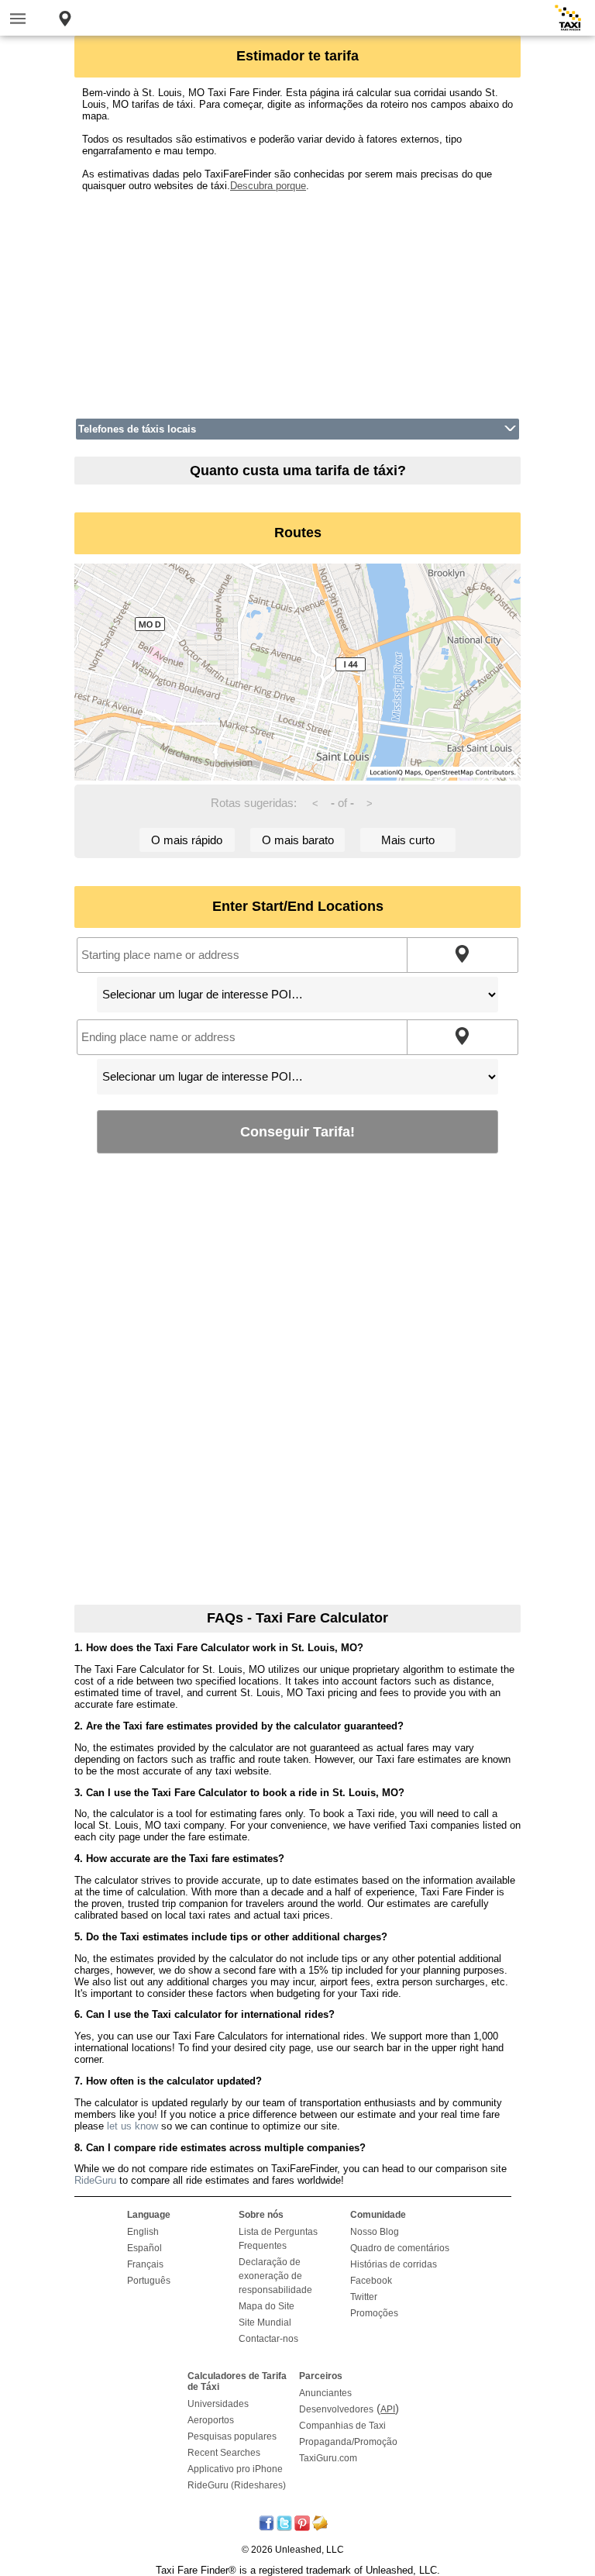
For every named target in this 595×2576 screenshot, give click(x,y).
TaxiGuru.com (328, 2458)
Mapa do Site (267, 2306)
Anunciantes (325, 2393)
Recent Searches (224, 2453)
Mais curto (408, 840)
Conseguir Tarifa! (297, 1131)
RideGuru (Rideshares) (237, 2485)
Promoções (374, 2313)
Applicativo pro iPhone (235, 2469)
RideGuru (95, 2180)
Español (144, 2248)
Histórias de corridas (394, 2264)
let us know (132, 2126)
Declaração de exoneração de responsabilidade (275, 2276)
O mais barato (298, 840)
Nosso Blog (375, 2232)
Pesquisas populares (232, 2436)
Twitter (364, 2297)
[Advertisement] (297, 300)
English (143, 2232)
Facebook (371, 2281)
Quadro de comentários (400, 2248)
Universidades (218, 2404)
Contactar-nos (268, 2339)
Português (149, 2281)
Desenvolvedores (336, 2409)
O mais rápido (187, 840)
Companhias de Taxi (342, 2426)
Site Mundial (265, 2323)
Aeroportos (211, 2420)
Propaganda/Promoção (348, 2442)
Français (145, 2264)
